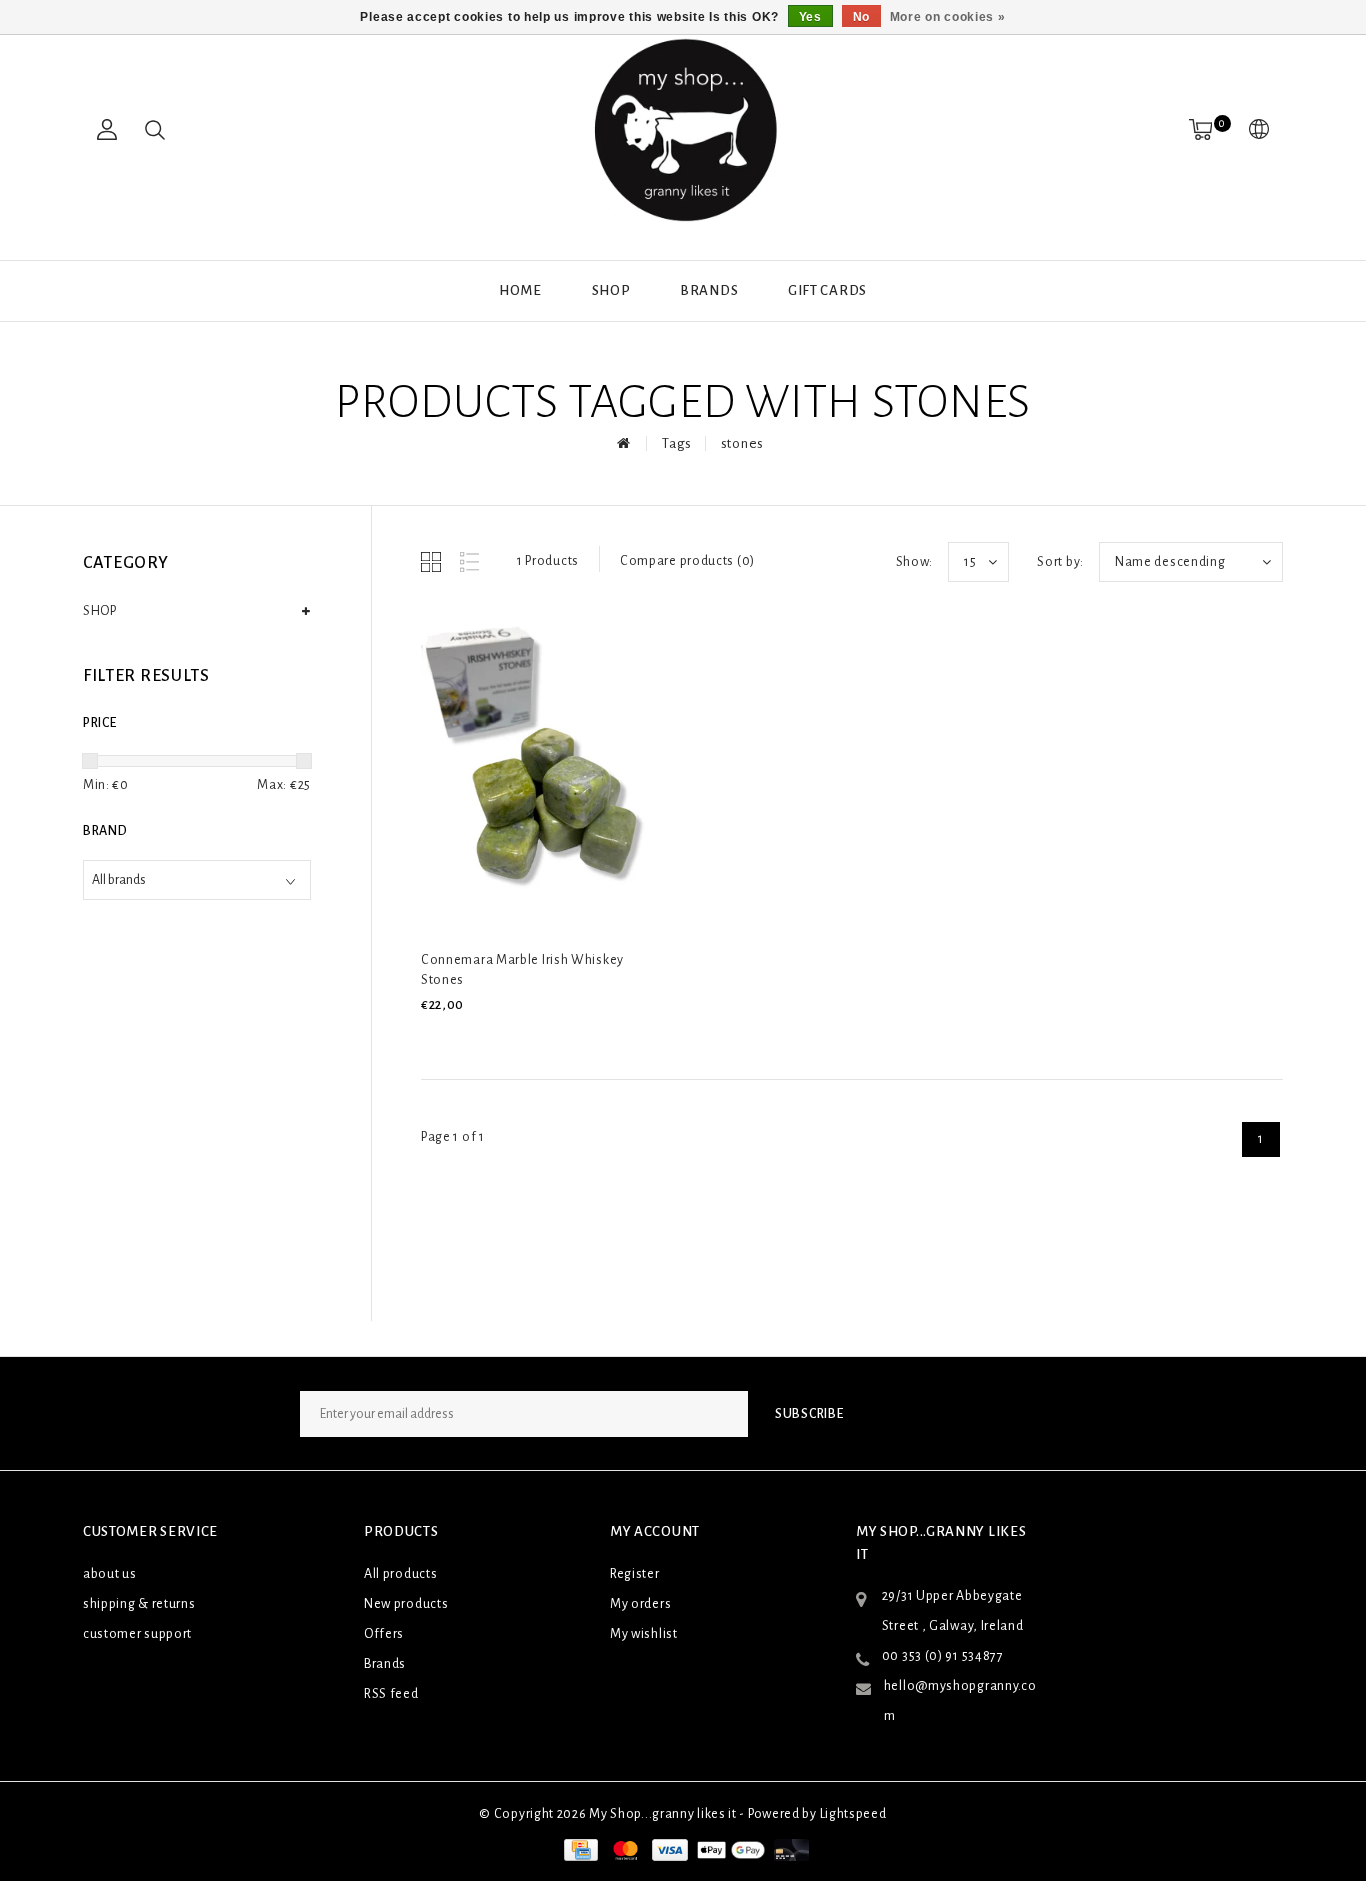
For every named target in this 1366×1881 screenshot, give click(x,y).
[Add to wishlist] (481, 1039)
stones (742, 443)
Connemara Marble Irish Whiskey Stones (522, 970)
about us (110, 1574)
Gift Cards (827, 290)
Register (635, 1574)
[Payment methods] (579, 1849)
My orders (640, 1604)
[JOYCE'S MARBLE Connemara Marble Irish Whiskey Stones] (545, 771)
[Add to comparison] (527, 1038)
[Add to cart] (433, 1038)
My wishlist (644, 1634)
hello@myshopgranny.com (960, 1701)
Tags (677, 443)
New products (406, 1604)
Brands (709, 290)
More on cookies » (948, 17)
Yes (810, 17)
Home (520, 290)
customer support (137, 1634)
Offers (384, 1634)
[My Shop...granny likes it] (683, 130)
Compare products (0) (687, 561)
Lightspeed (853, 1814)
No (861, 17)
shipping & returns (139, 1604)
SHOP (611, 290)
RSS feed (391, 1694)
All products (400, 1574)
